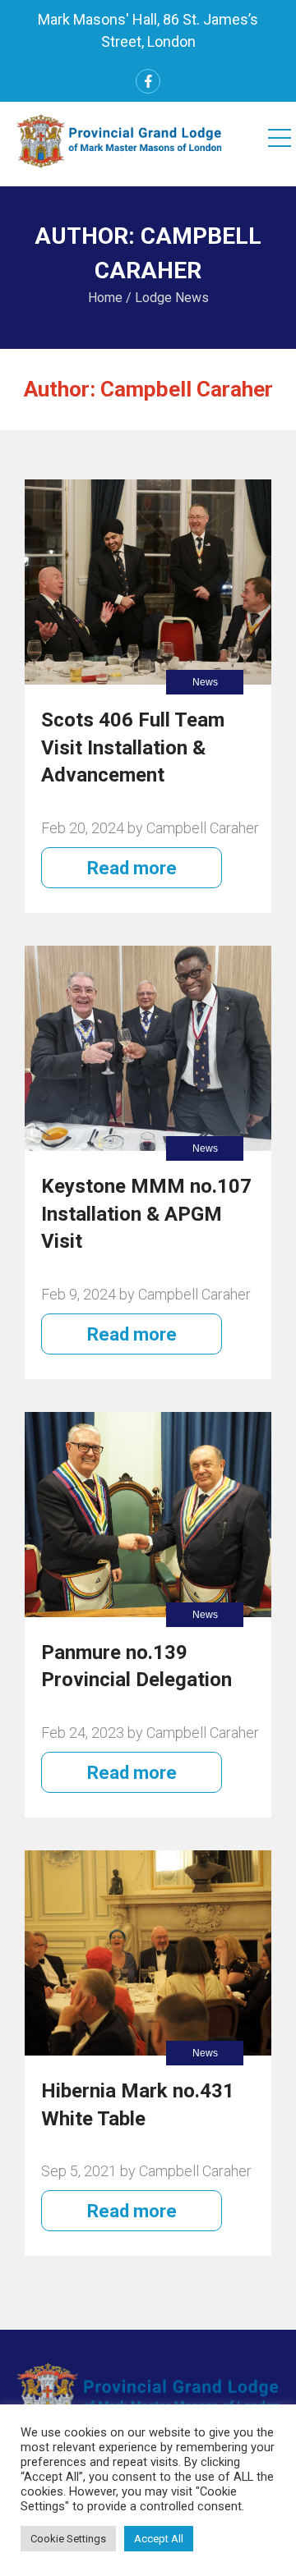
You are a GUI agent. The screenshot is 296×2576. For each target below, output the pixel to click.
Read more (132, 868)
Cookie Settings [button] (68, 2539)
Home (105, 298)
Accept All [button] (159, 2539)
